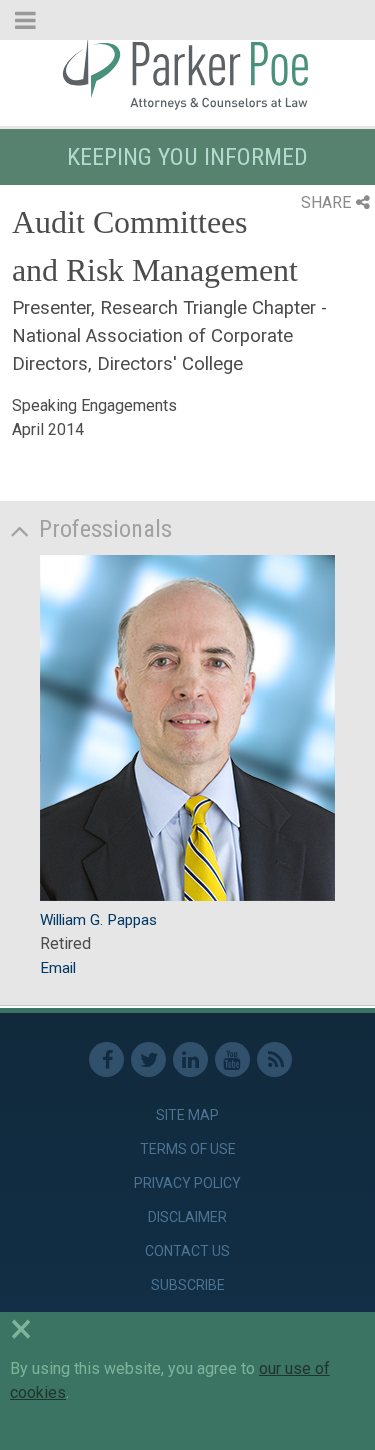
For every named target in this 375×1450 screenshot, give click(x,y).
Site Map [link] (187, 1115)
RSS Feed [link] (274, 1059)
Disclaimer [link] (187, 1217)
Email (58, 968)
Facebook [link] (106, 1059)
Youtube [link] (232, 1059)
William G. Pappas (98, 920)
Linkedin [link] (190, 1059)
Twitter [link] (148, 1059)
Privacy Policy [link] (187, 1183)
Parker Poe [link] (187, 73)
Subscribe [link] (188, 1285)
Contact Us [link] (187, 1251)
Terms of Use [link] (188, 1149)
